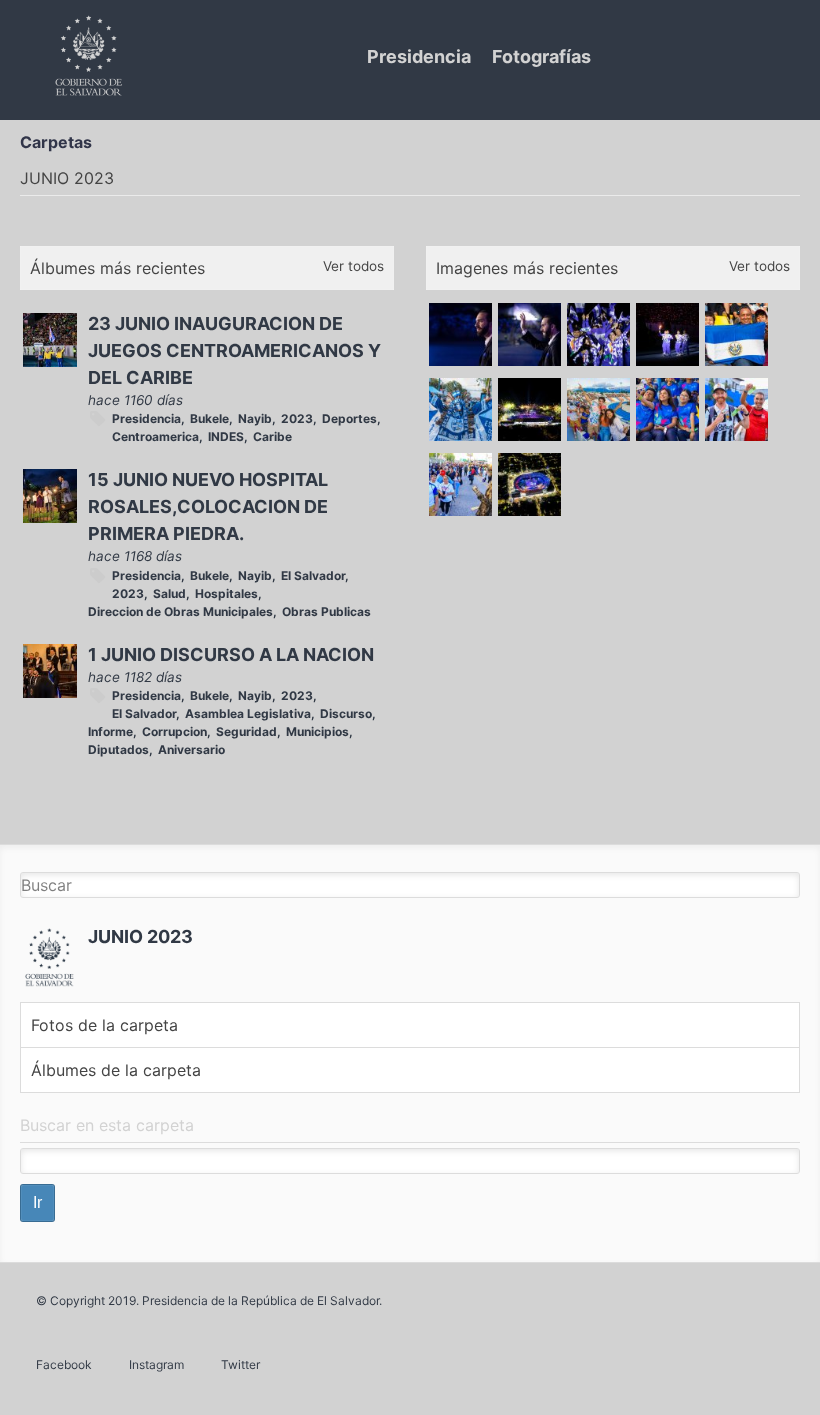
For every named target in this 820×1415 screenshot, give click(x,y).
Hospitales (226, 593)
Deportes (349, 418)
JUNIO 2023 (140, 936)
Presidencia (419, 56)
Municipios (317, 731)
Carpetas (56, 142)
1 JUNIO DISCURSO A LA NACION (231, 654)
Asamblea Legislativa (248, 713)
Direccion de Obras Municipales (180, 611)
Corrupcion (174, 731)
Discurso (346, 713)
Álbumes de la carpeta (116, 1070)
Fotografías (541, 56)
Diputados (118, 749)
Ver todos (353, 266)
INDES (226, 436)
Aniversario (191, 749)
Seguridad (246, 731)
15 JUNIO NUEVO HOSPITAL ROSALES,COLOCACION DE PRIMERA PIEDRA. (208, 506)
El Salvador (313, 575)
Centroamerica (155, 436)
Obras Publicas (326, 611)
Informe (110, 731)
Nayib (255, 418)
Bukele (209, 418)
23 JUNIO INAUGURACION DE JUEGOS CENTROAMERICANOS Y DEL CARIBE (234, 350)
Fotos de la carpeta (104, 1025)
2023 (297, 418)
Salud (169, 593)
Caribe (272, 436)
